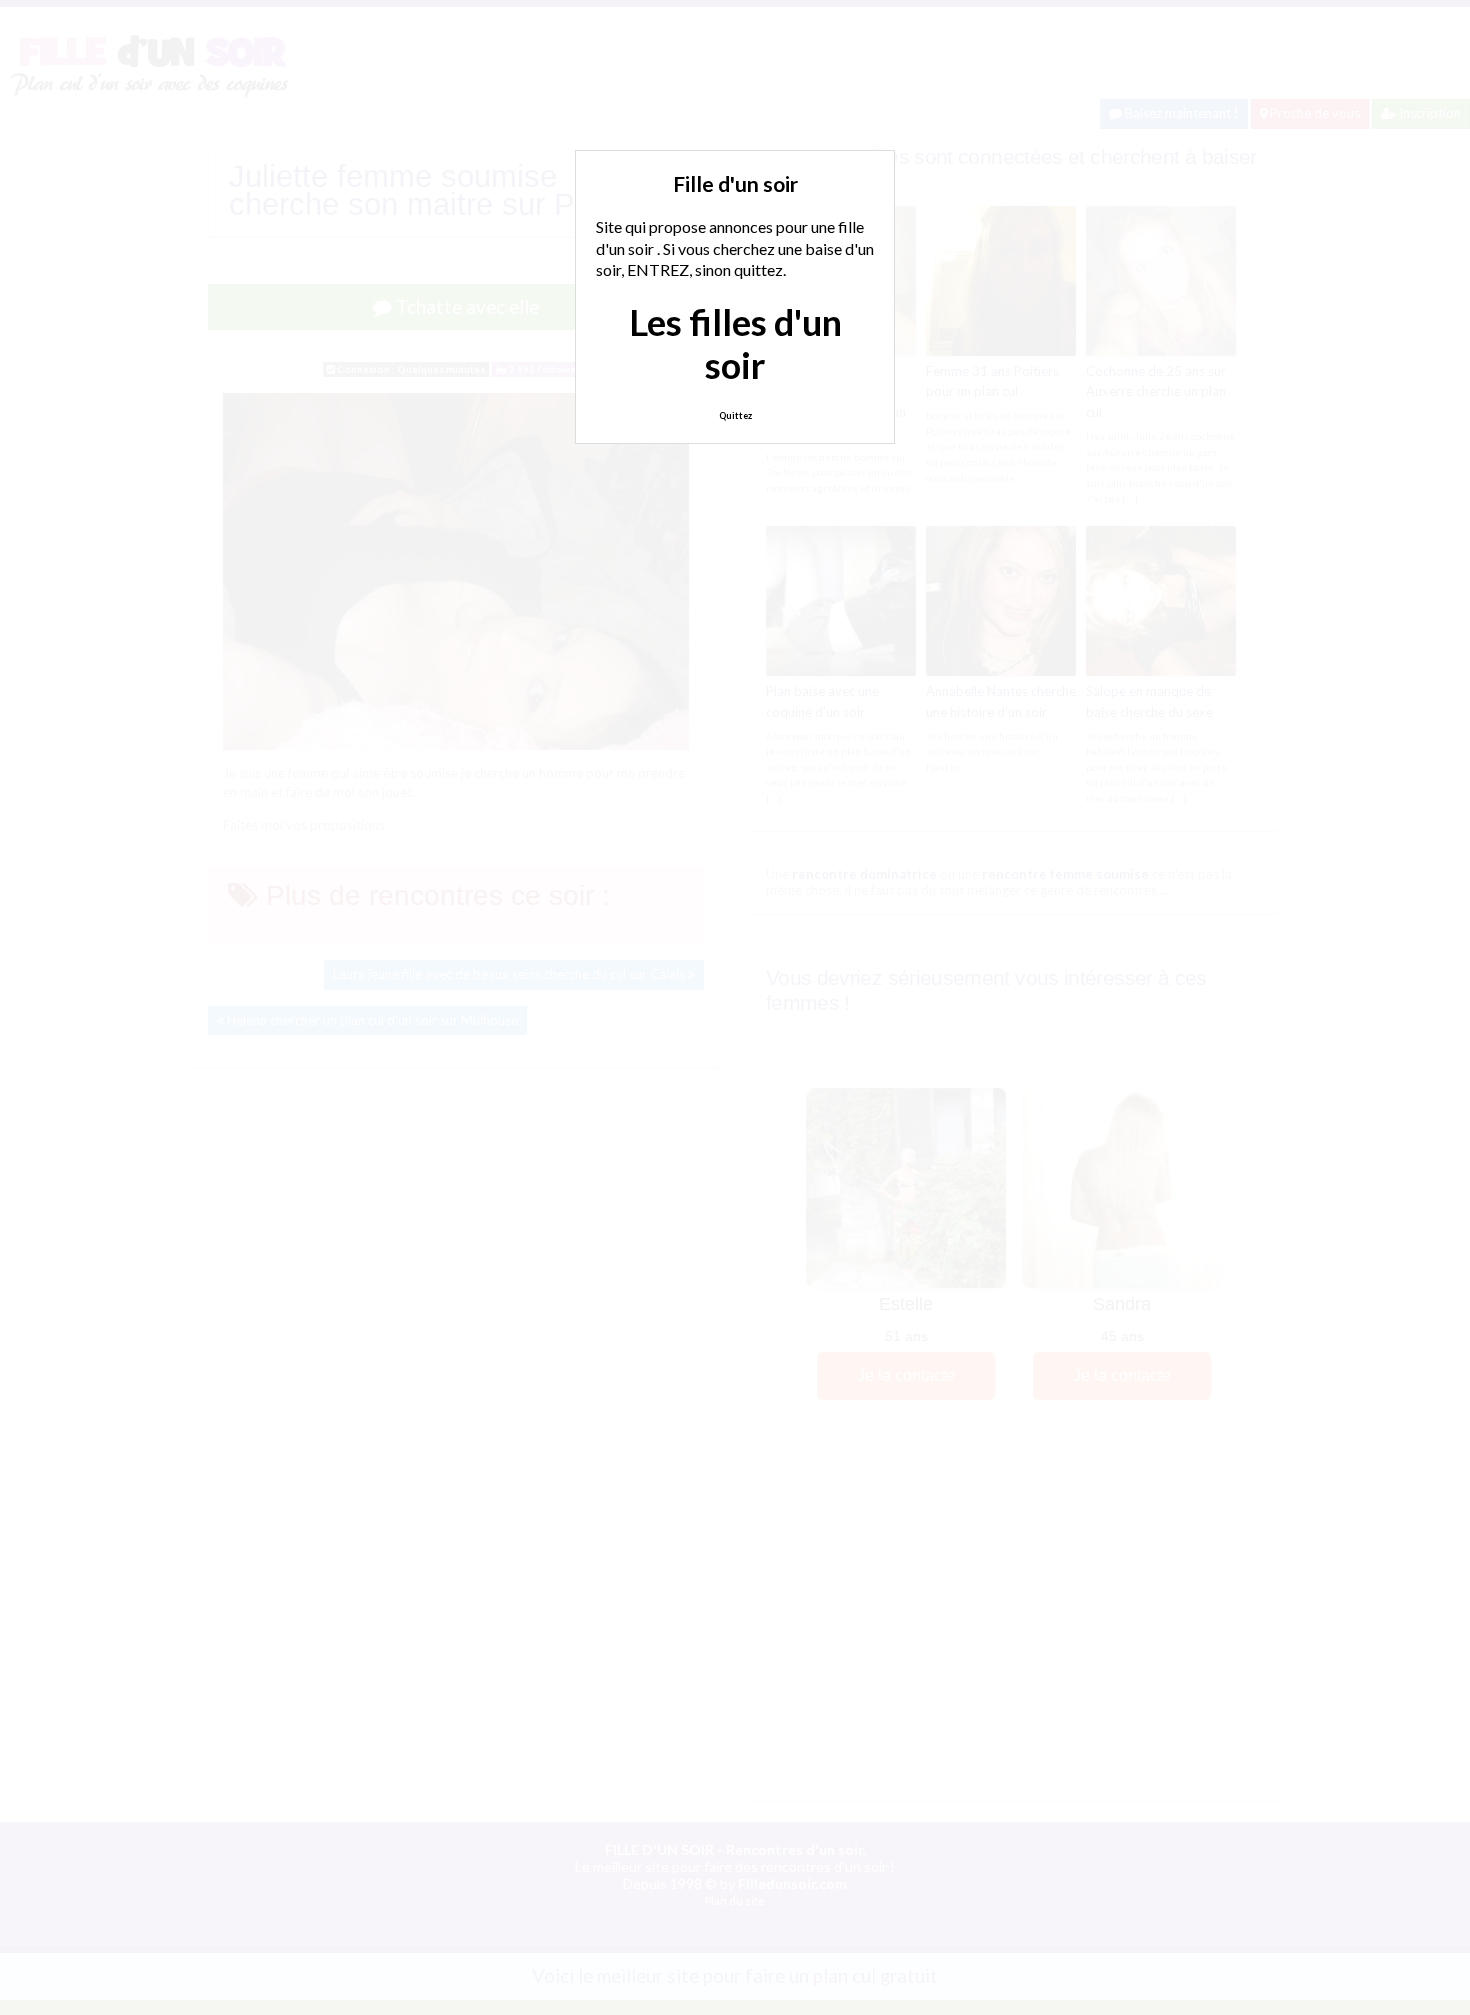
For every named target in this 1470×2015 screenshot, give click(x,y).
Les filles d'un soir (735, 343)
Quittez (735, 415)
